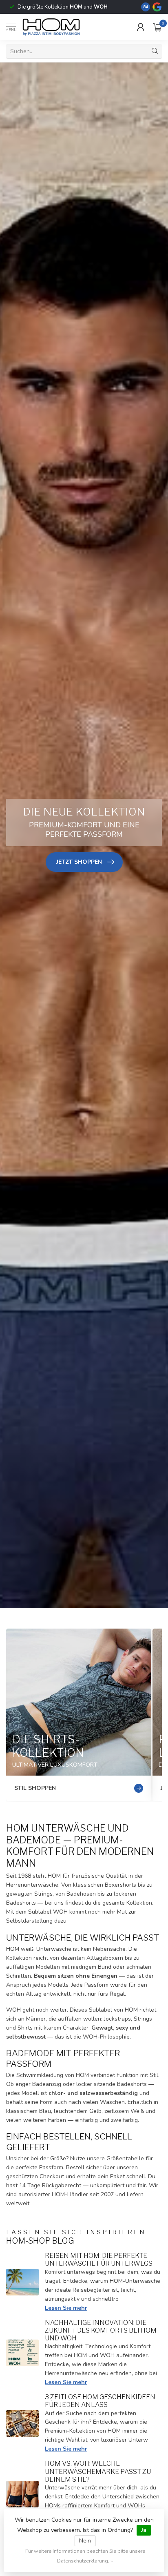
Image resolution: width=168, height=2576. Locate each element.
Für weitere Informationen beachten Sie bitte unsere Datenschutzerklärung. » (85, 2556)
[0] (157, 27)
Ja (144, 2530)
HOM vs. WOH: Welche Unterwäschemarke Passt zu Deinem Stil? (98, 2471)
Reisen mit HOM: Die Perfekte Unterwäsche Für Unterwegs (99, 2260)
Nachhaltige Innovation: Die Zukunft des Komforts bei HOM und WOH (101, 2330)
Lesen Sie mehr (66, 2308)
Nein (85, 2541)
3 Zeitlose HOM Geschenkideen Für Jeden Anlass (100, 2401)
